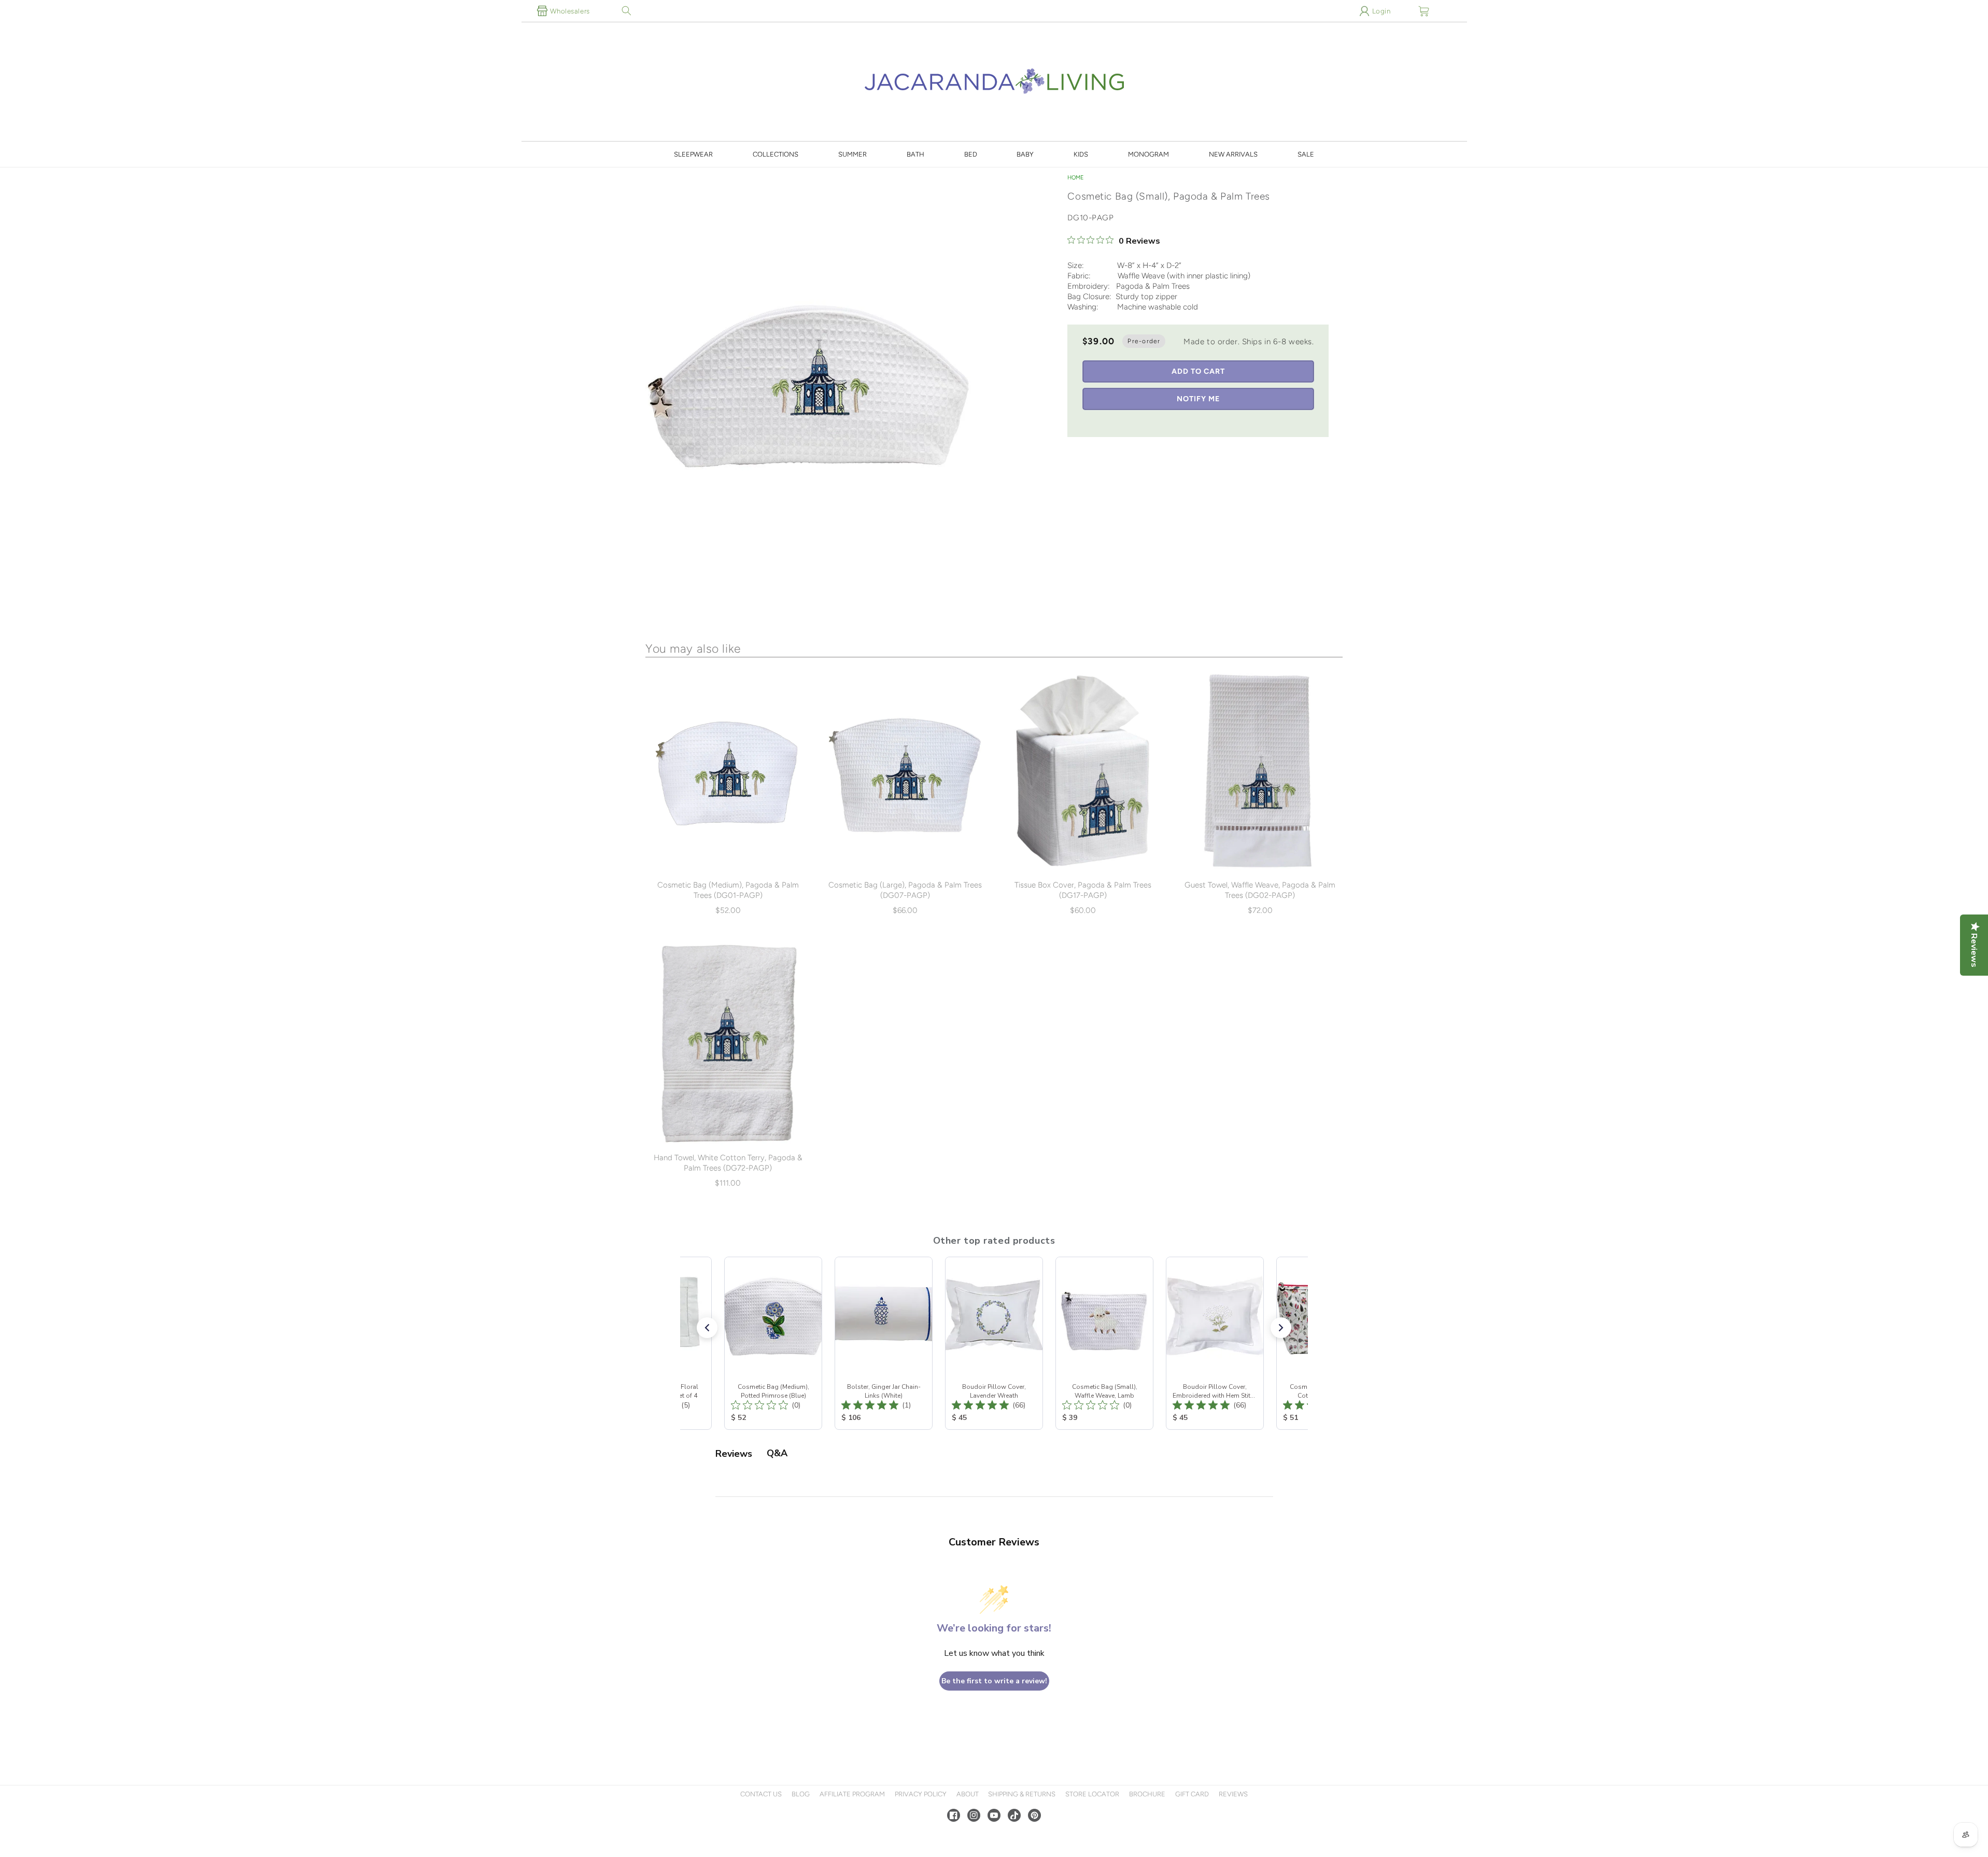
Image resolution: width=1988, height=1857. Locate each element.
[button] (627, 11)
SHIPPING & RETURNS (1022, 1794)
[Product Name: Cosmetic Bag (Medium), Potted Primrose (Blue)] (773, 1343)
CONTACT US (761, 1794)
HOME (1076, 178)
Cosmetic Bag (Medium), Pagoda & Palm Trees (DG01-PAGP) (728, 890)
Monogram (1148, 154)
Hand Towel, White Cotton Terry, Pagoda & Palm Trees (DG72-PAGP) (728, 1163)
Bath (915, 154)
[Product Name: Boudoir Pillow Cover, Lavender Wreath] (994, 1343)
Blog (801, 1794)
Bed (971, 154)
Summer (852, 154)
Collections (776, 154)
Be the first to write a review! (994, 1681)
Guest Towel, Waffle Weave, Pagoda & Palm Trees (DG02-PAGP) (1260, 890)
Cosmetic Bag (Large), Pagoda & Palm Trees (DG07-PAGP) (905, 890)
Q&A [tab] (777, 1453)
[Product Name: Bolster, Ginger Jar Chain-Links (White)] (884, 1343)
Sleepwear (693, 154)
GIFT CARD (1192, 1794)
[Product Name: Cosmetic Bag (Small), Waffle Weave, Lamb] (1104, 1343)
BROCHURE (1147, 1794)
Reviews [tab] (734, 1454)
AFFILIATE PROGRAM (852, 1794)
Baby (1025, 154)
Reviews (1233, 1794)
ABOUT (968, 1794)
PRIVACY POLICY (921, 1794)
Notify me (1198, 399)
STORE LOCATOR (1092, 1794)
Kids (1081, 154)
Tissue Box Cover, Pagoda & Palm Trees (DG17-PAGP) (1083, 890)
